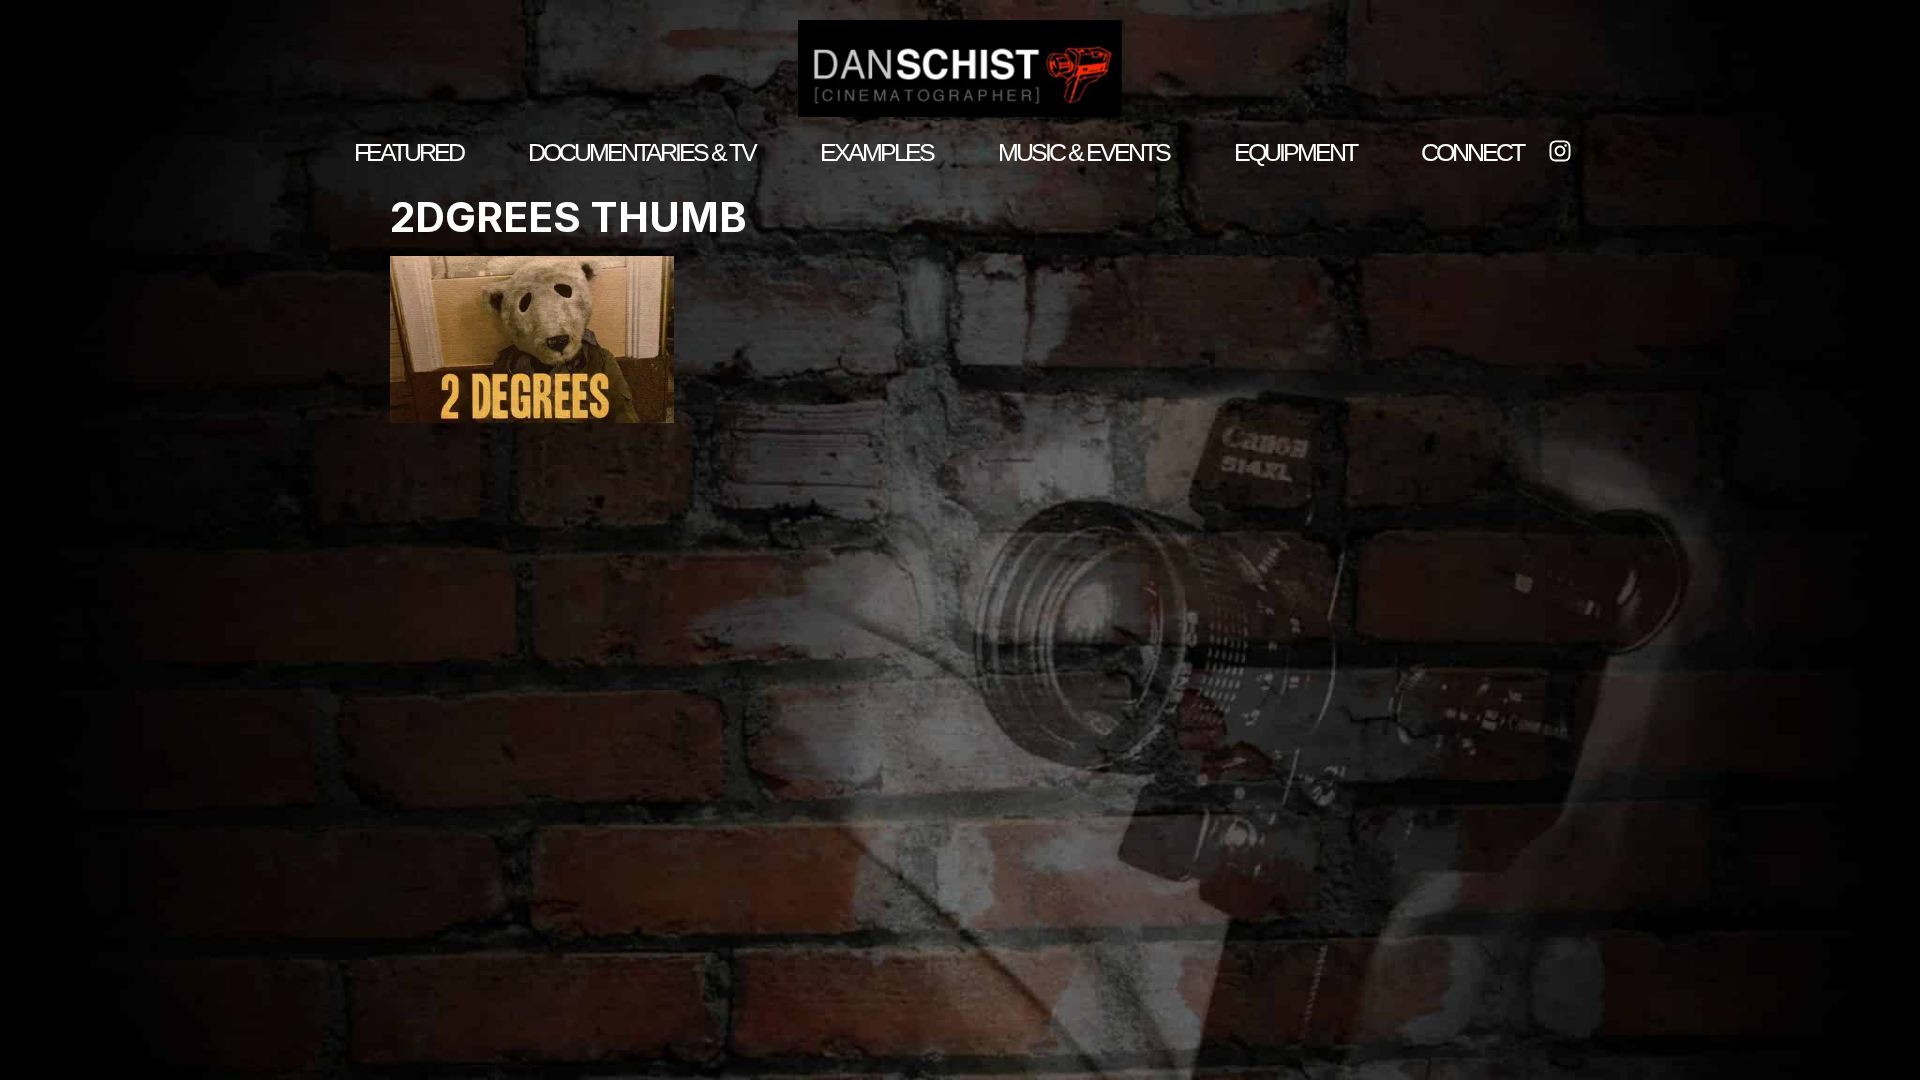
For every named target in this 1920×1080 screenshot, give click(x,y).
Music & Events (1083, 152)
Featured (408, 152)
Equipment (1295, 152)
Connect (1472, 152)
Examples (876, 152)
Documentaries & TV (641, 152)
